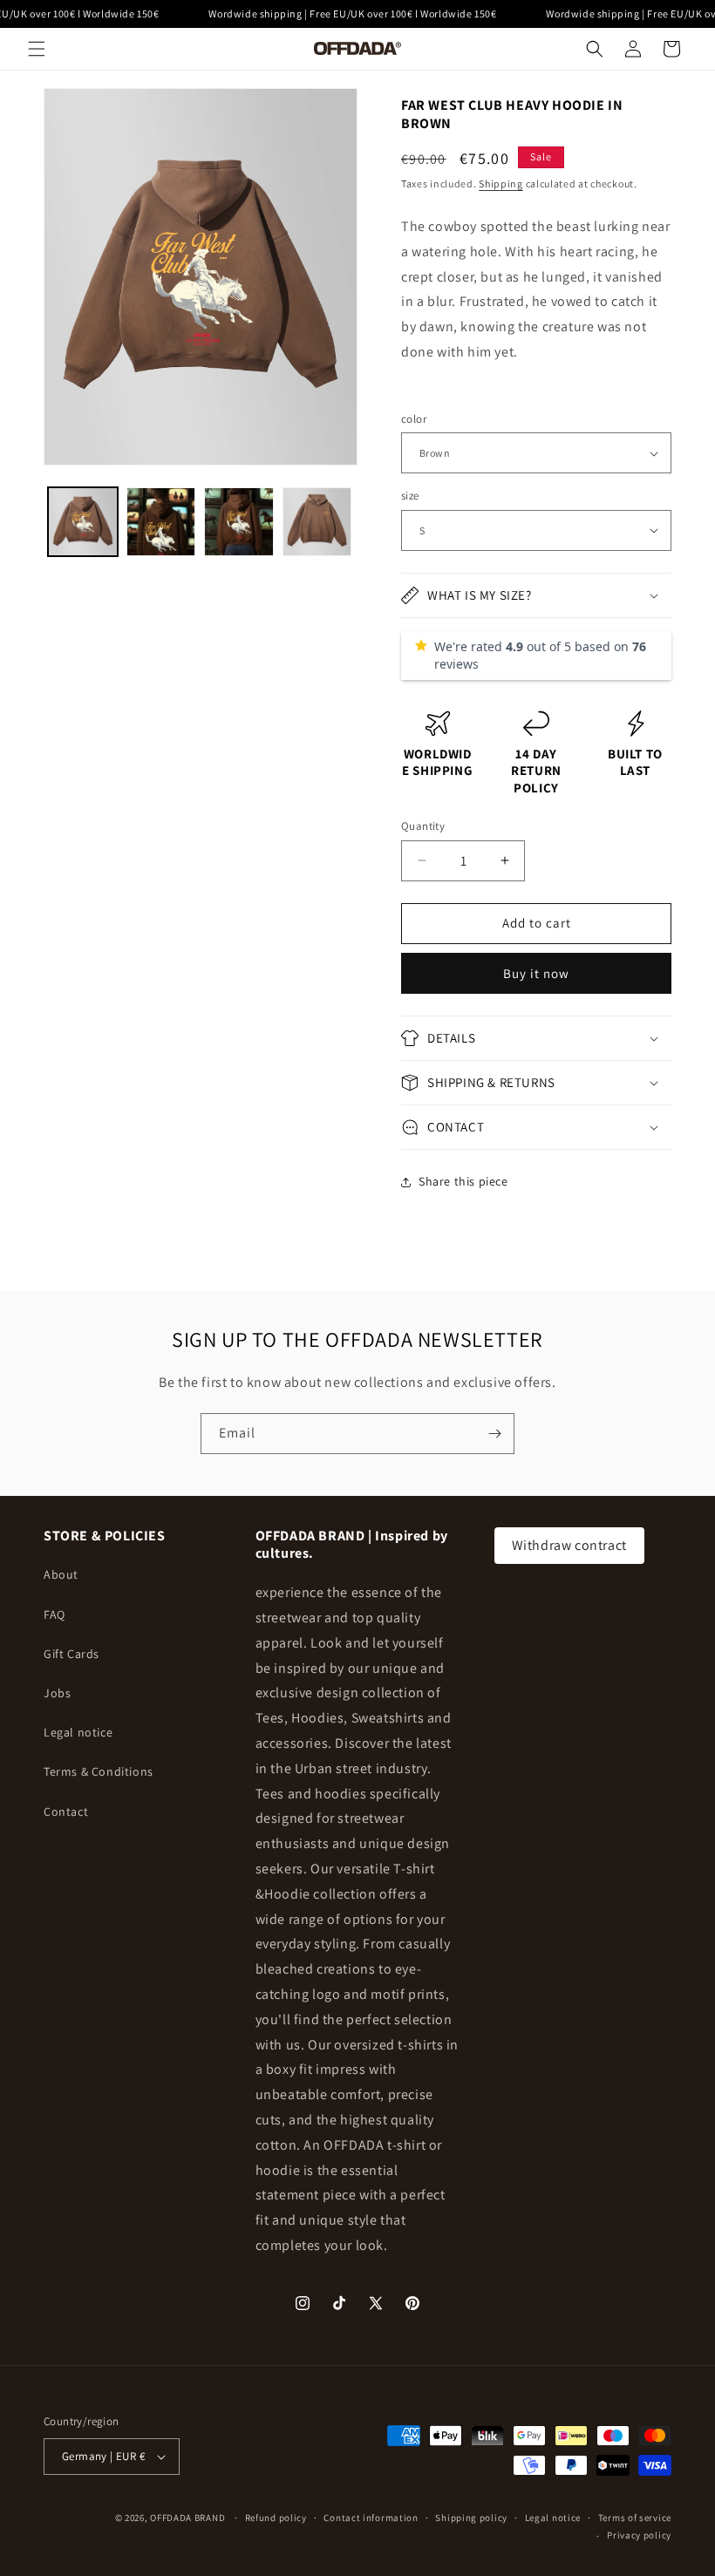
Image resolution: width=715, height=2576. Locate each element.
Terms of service (635, 2518)
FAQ (54, 1614)
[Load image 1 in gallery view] (83, 522)
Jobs (57, 1693)
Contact (66, 1811)
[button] (37, 49)
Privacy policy (639, 2535)
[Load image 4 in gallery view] (317, 522)
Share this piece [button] (463, 1181)
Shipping (501, 184)
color (414, 419)
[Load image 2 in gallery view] (161, 522)
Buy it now (536, 973)
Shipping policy (471, 2518)
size (410, 496)
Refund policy (276, 2518)
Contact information (371, 2518)
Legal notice (78, 1732)
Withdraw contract (569, 1545)
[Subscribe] (494, 1434)
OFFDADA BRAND (189, 2518)
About (61, 1574)
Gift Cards (71, 1654)
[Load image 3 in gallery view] (239, 522)
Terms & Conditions (99, 1771)
